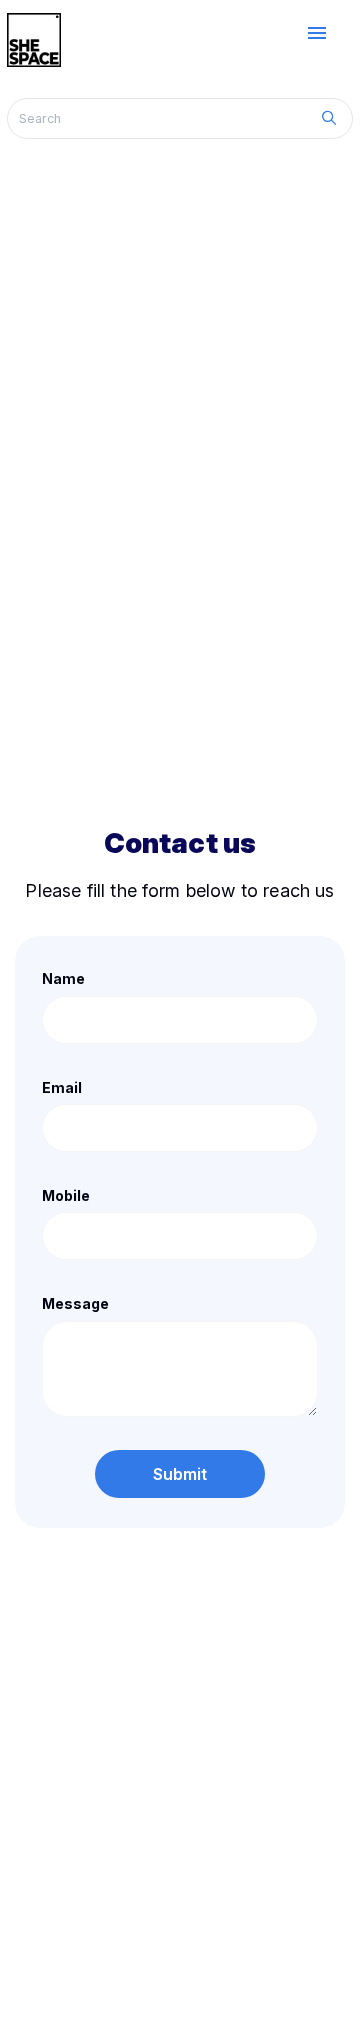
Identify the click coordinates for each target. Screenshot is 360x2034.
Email (62, 1087)
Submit (180, 1474)
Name (63, 978)
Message (75, 1303)
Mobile (66, 1195)
